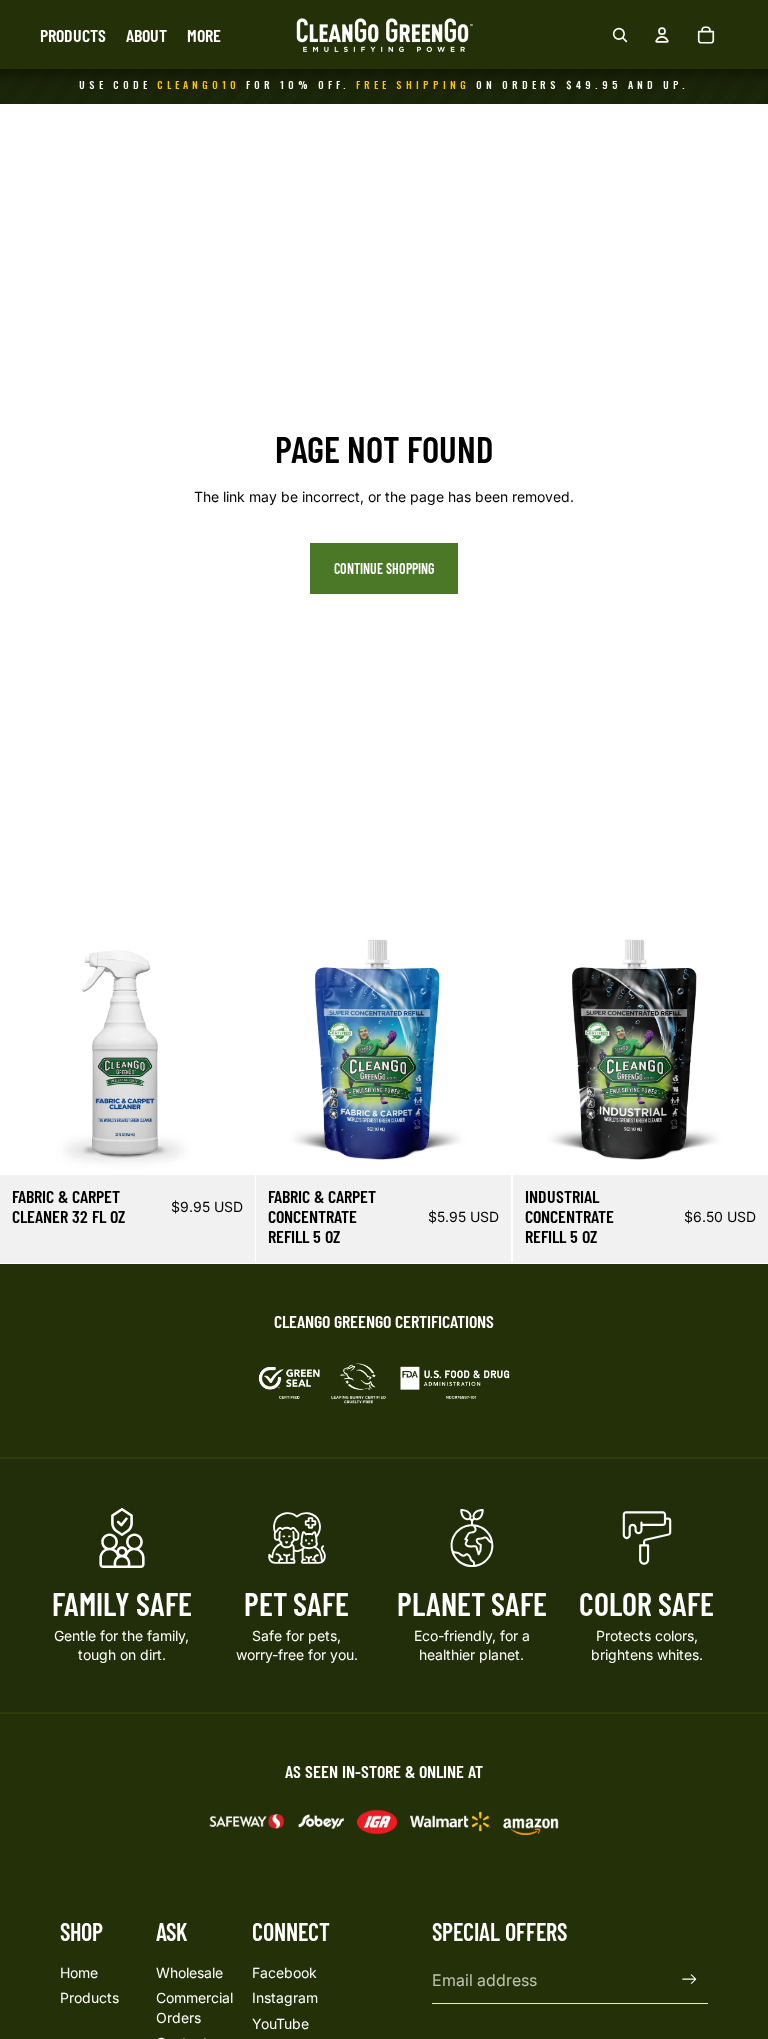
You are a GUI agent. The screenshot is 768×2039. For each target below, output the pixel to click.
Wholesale (189, 1972)
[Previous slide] (30, 1048)
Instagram (285, 1997)
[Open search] (620, 35)
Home (79, 1972)
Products (89, 1997)
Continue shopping (384, 568)
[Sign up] (689, 1979)
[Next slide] (225, 1048)
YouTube (280, 2023)
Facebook (284, 1972)
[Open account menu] (662, 35)
